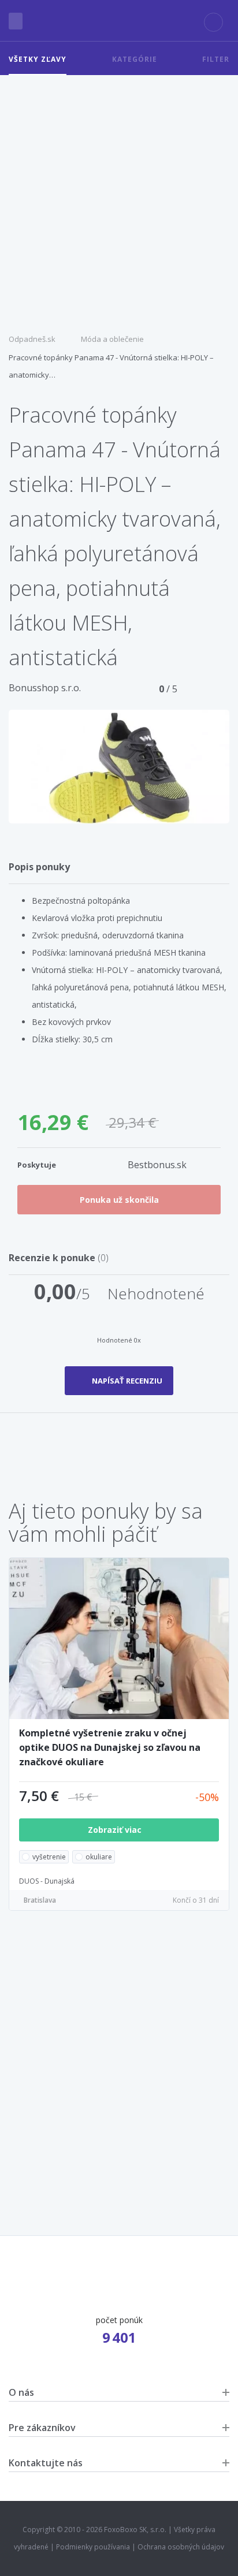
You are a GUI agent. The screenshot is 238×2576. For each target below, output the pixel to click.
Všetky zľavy (38, 59)
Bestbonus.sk (157, 1165)
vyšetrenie (49, 1857)
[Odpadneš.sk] (119, 21)
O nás (21, 2392)
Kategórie (135, 59)
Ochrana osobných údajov (181, 2547)
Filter (216, 59)
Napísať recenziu (127, 1381)
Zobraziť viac (116, 1830)
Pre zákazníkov (42, 2428)
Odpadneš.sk (32, 339)
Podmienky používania (93, 2547)
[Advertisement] (119, 200)
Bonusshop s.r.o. (45, 688)
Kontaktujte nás (46, 2463)
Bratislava (40, 1900)
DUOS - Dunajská (47, 1881)
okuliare (99, 1857)
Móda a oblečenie (112, 339)
